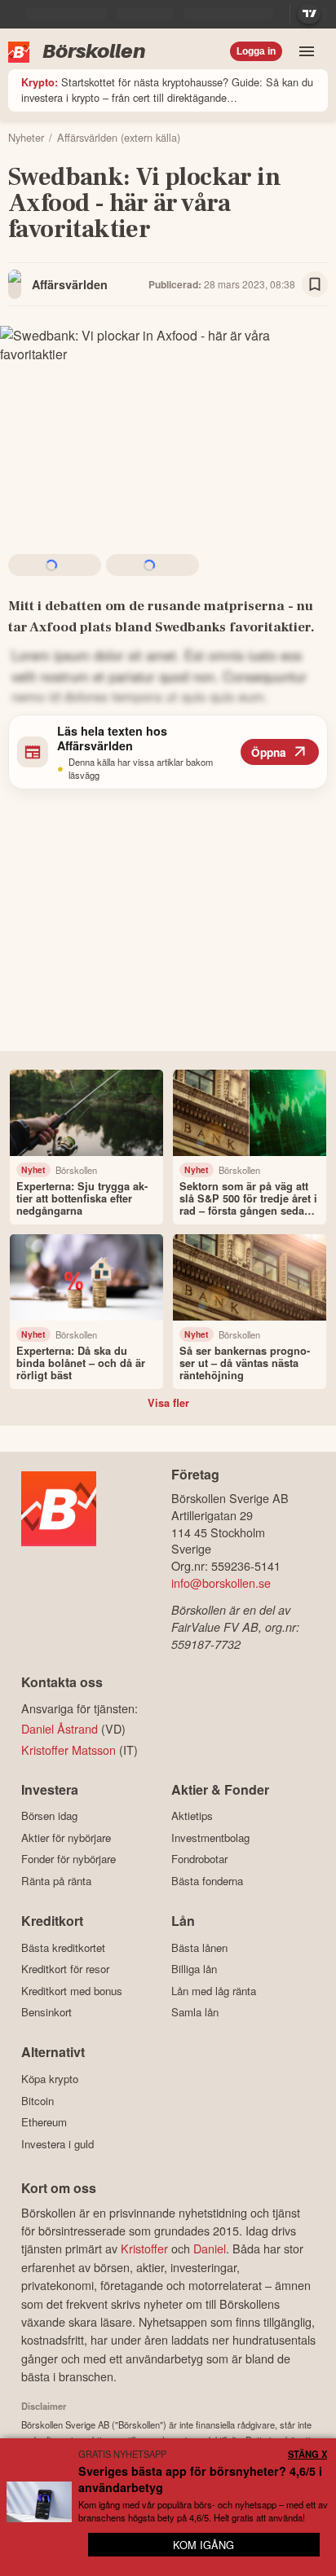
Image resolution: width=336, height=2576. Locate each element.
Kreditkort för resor (65, 1969)
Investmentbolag (210, 1837)
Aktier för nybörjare (66, 1837)
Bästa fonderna (207, 1881)
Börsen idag (49, 1816)
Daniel (210, 2248)
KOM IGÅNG (203, 2545)
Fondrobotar (199, 1859)
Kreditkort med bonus (72, 1991)
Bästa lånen (199, 1947)
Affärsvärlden (70, 284)
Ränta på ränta (56, 1881)
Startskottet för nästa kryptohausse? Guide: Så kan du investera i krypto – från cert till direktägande (167, 90)
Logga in (256, 51)
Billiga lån (194, 1969)
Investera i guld (57, 2144)
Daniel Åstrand (60, 1728)
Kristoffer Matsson (69, 1750)
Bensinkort (46, 2012)
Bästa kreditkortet (63, 1947)
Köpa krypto (50, 2079)
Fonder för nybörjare (69, 1859)
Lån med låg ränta (214, 1991)
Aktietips (192, 1816)
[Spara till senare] (315, 284)
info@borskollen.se (221, 1583)
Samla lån (195, 2012)
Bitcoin (38, 2101)
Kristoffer (144, 2248)
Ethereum (44, 2122)
